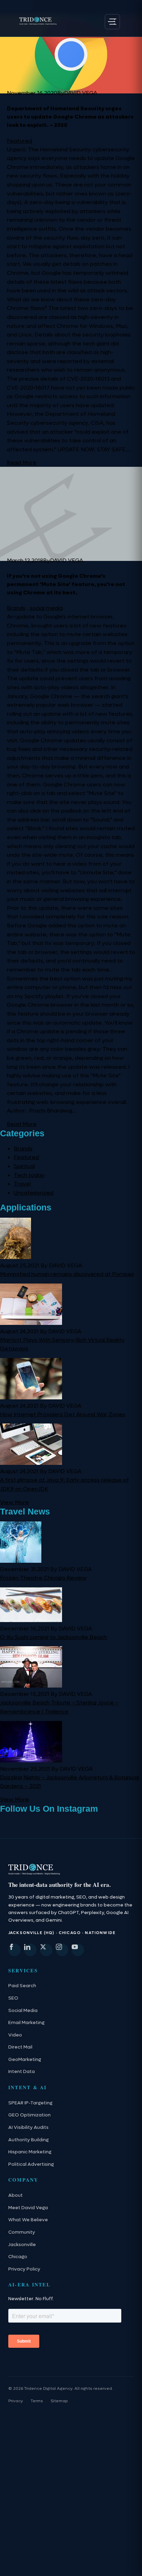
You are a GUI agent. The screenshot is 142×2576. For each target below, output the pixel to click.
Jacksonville (22, 2273)
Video (15, 2064)
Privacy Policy (24, 2298)
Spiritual (24, 1166)
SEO (13, 2027)
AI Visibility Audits (28, 2156)
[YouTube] (78, 1979)
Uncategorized (34, 1193)
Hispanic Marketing (30, 2181)
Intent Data (22, 2101)
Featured (19, 141)
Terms (37, 2429)
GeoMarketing (25, 2088)
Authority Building (28, 2169)
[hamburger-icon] (112, 22)
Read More (22, 462)
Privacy (16, 2429)
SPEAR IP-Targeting (30, 2132)
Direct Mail (20, 2076)
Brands (16, 608)
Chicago (18, 2285)
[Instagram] (62, 1979)
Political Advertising (31, 2193)
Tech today (29, 1175)
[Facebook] (14, 1979)
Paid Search (22, 2015)
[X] (46, 1979)
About (16, 2224)
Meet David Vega (28, 2236)
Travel (22, 1184)
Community (22, 2261)
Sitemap (59, 2429)
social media (46, 608)
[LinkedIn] (30, 1979)
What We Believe (28, 2249)
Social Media (23, 2039)
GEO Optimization (29, 2144)
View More (14, 1502)
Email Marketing (26, 2051)
